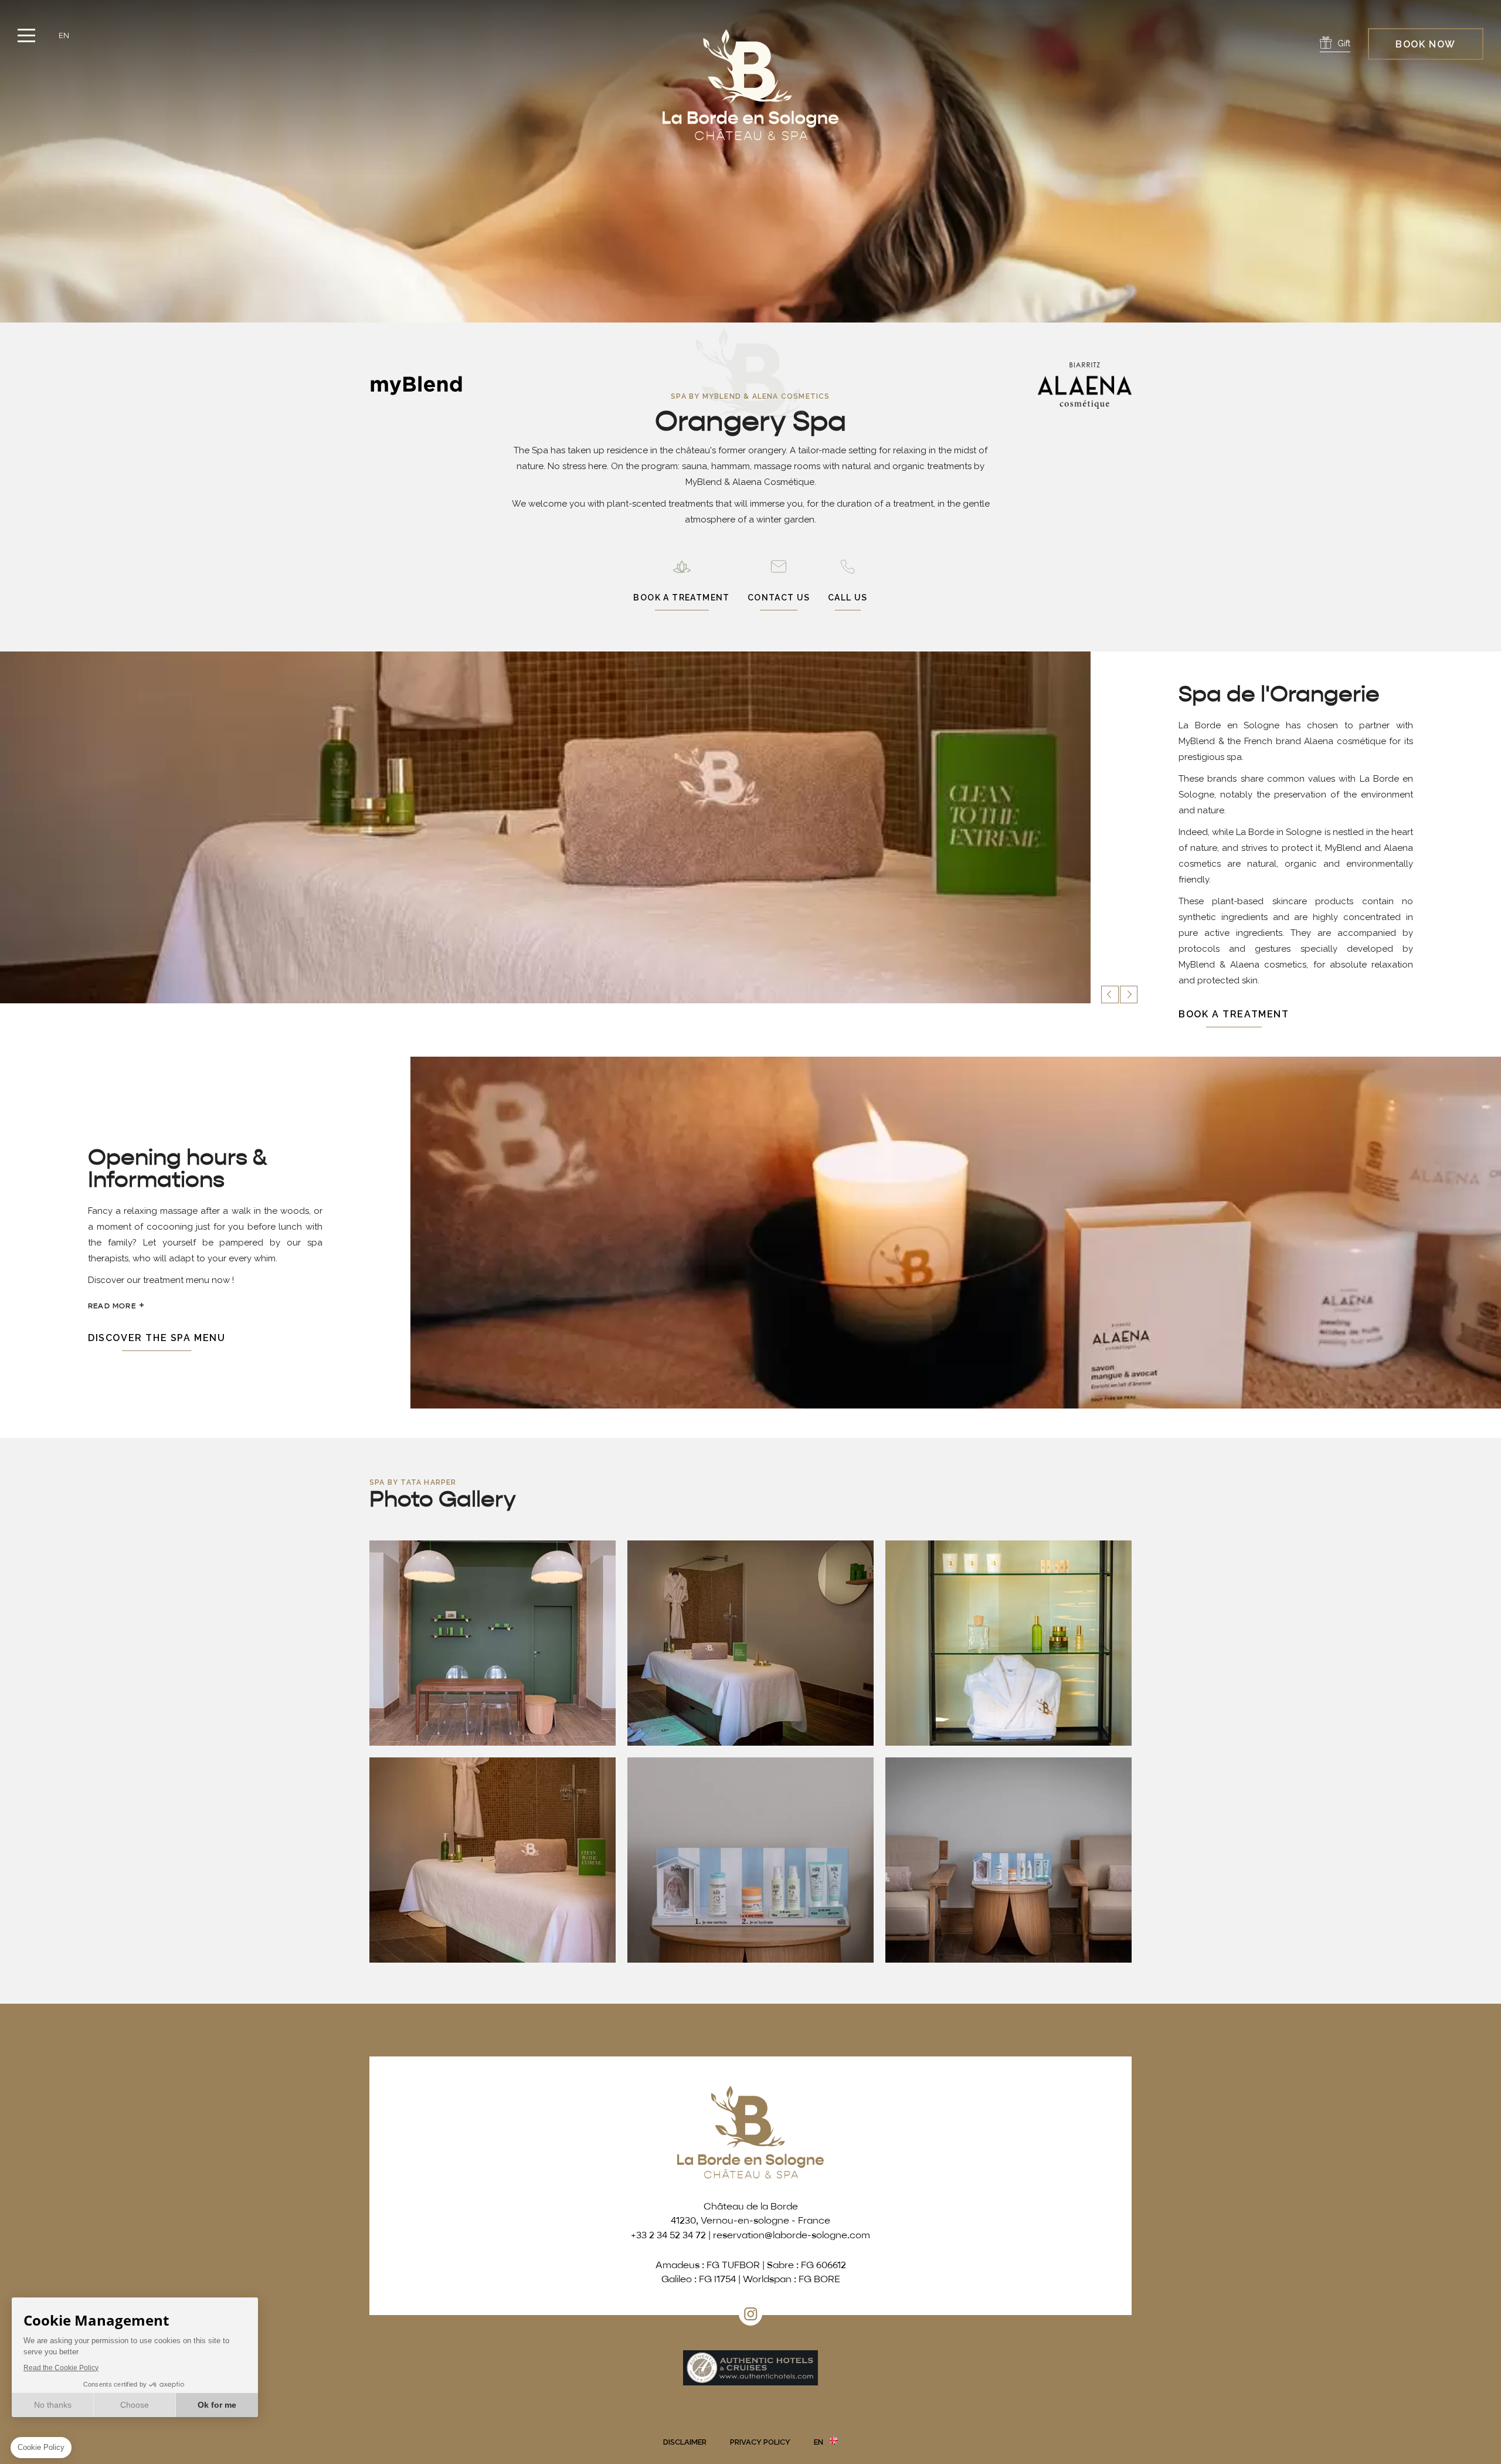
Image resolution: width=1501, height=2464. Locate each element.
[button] (1110, 995)
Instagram (750, 2314)
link (681, 584)
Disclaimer (685, 2442)
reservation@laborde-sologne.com (792, 2236)
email (779, 584)
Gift (1344, 43)
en (64, 35)
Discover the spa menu (157, 1338)
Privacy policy (760, 2442)
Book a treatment (1234, 1014)
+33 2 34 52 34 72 (848, 584)
